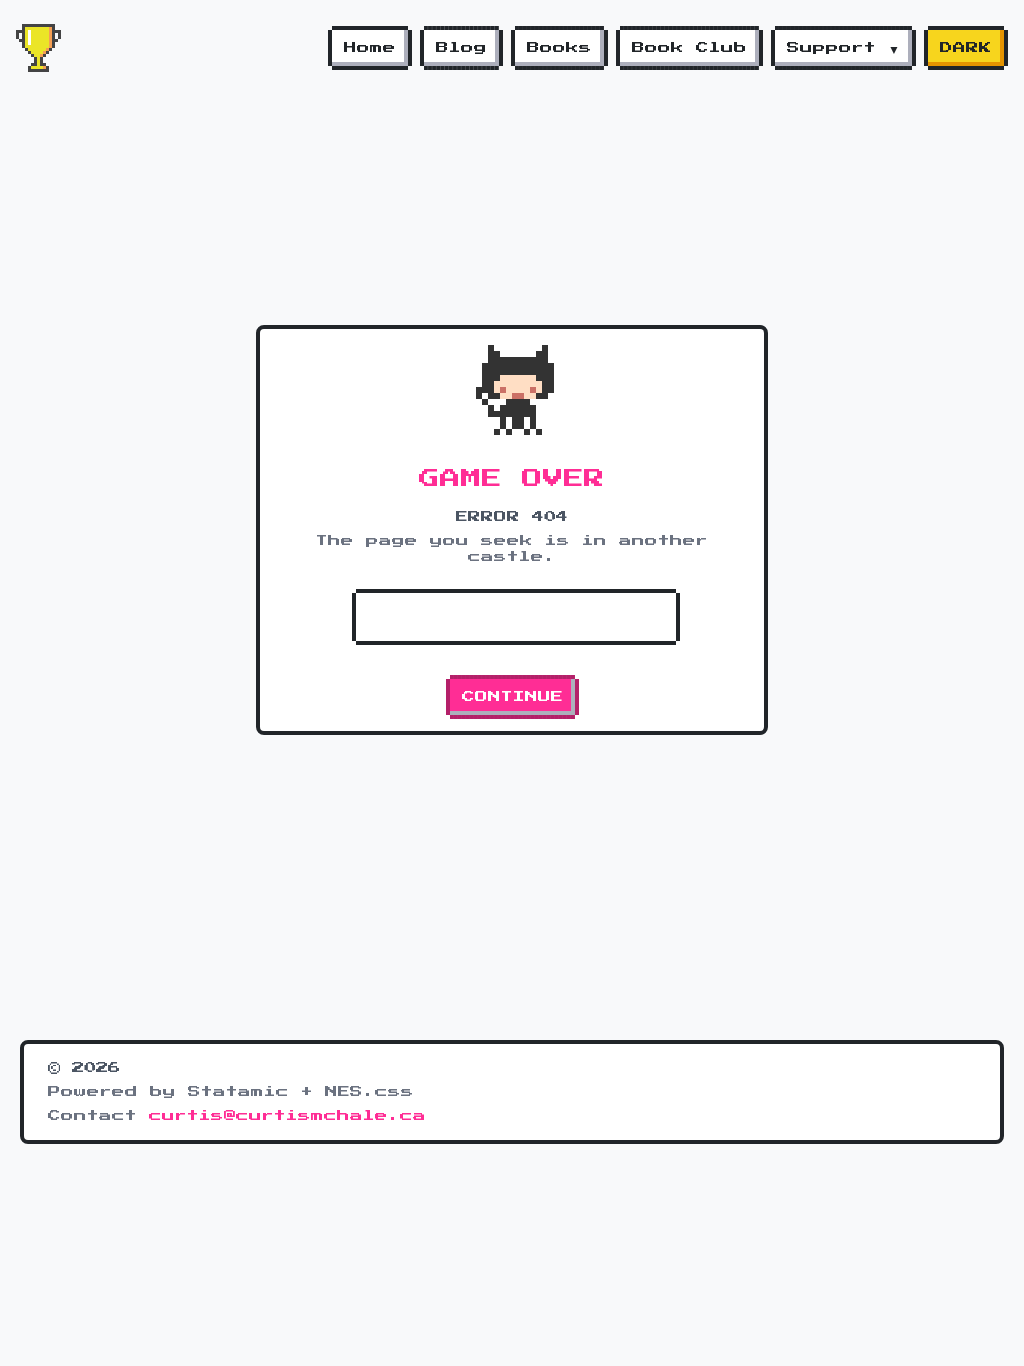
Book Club (689, 48)
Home (370, 48)
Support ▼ (843, 48)
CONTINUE (512, 697)
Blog (461, 48)
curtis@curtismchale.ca (287, 1116)
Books (559, 48)
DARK (966, 48)
